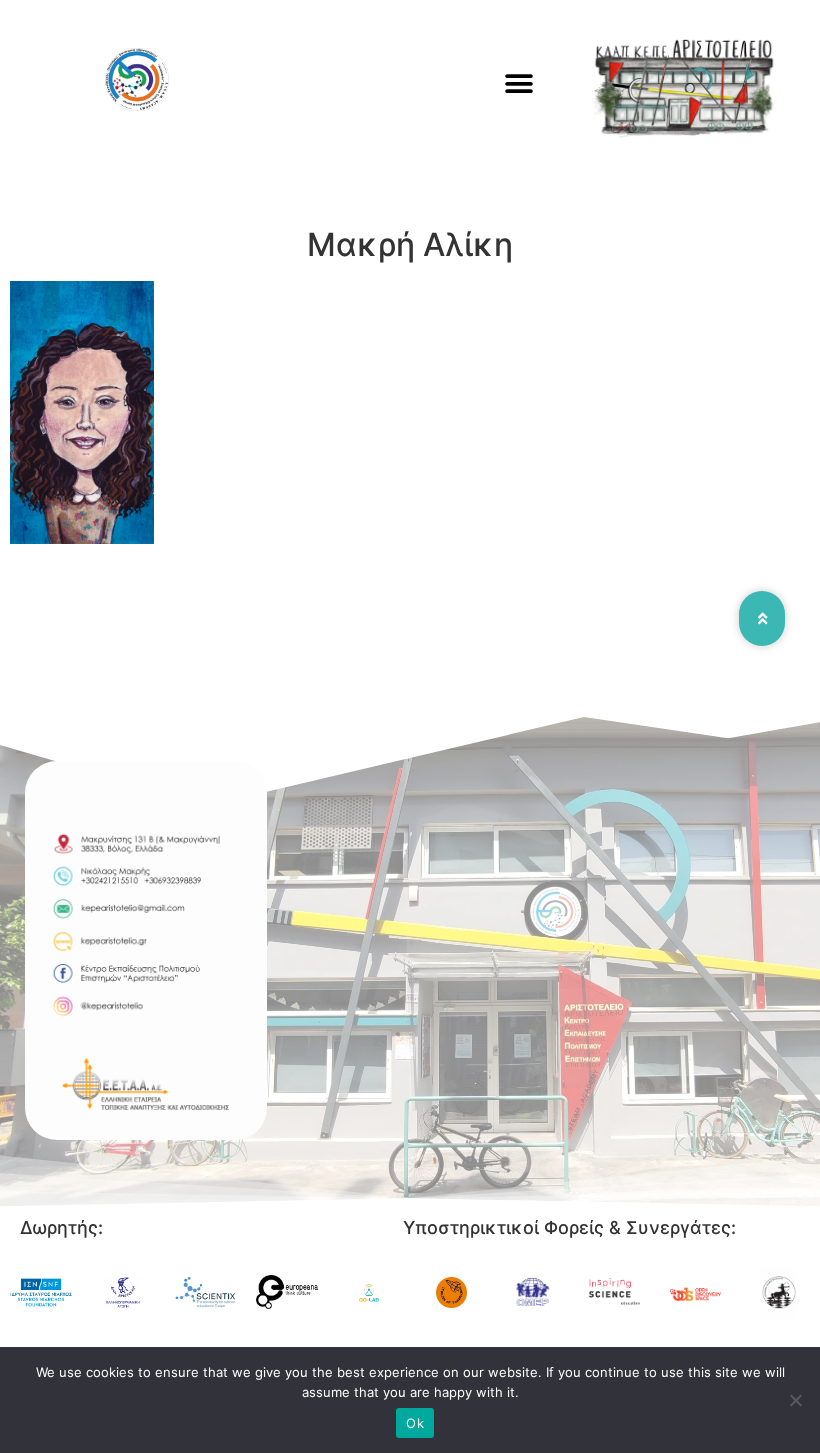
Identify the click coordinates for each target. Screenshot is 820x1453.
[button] (519, 83)
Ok (415, 1423)
